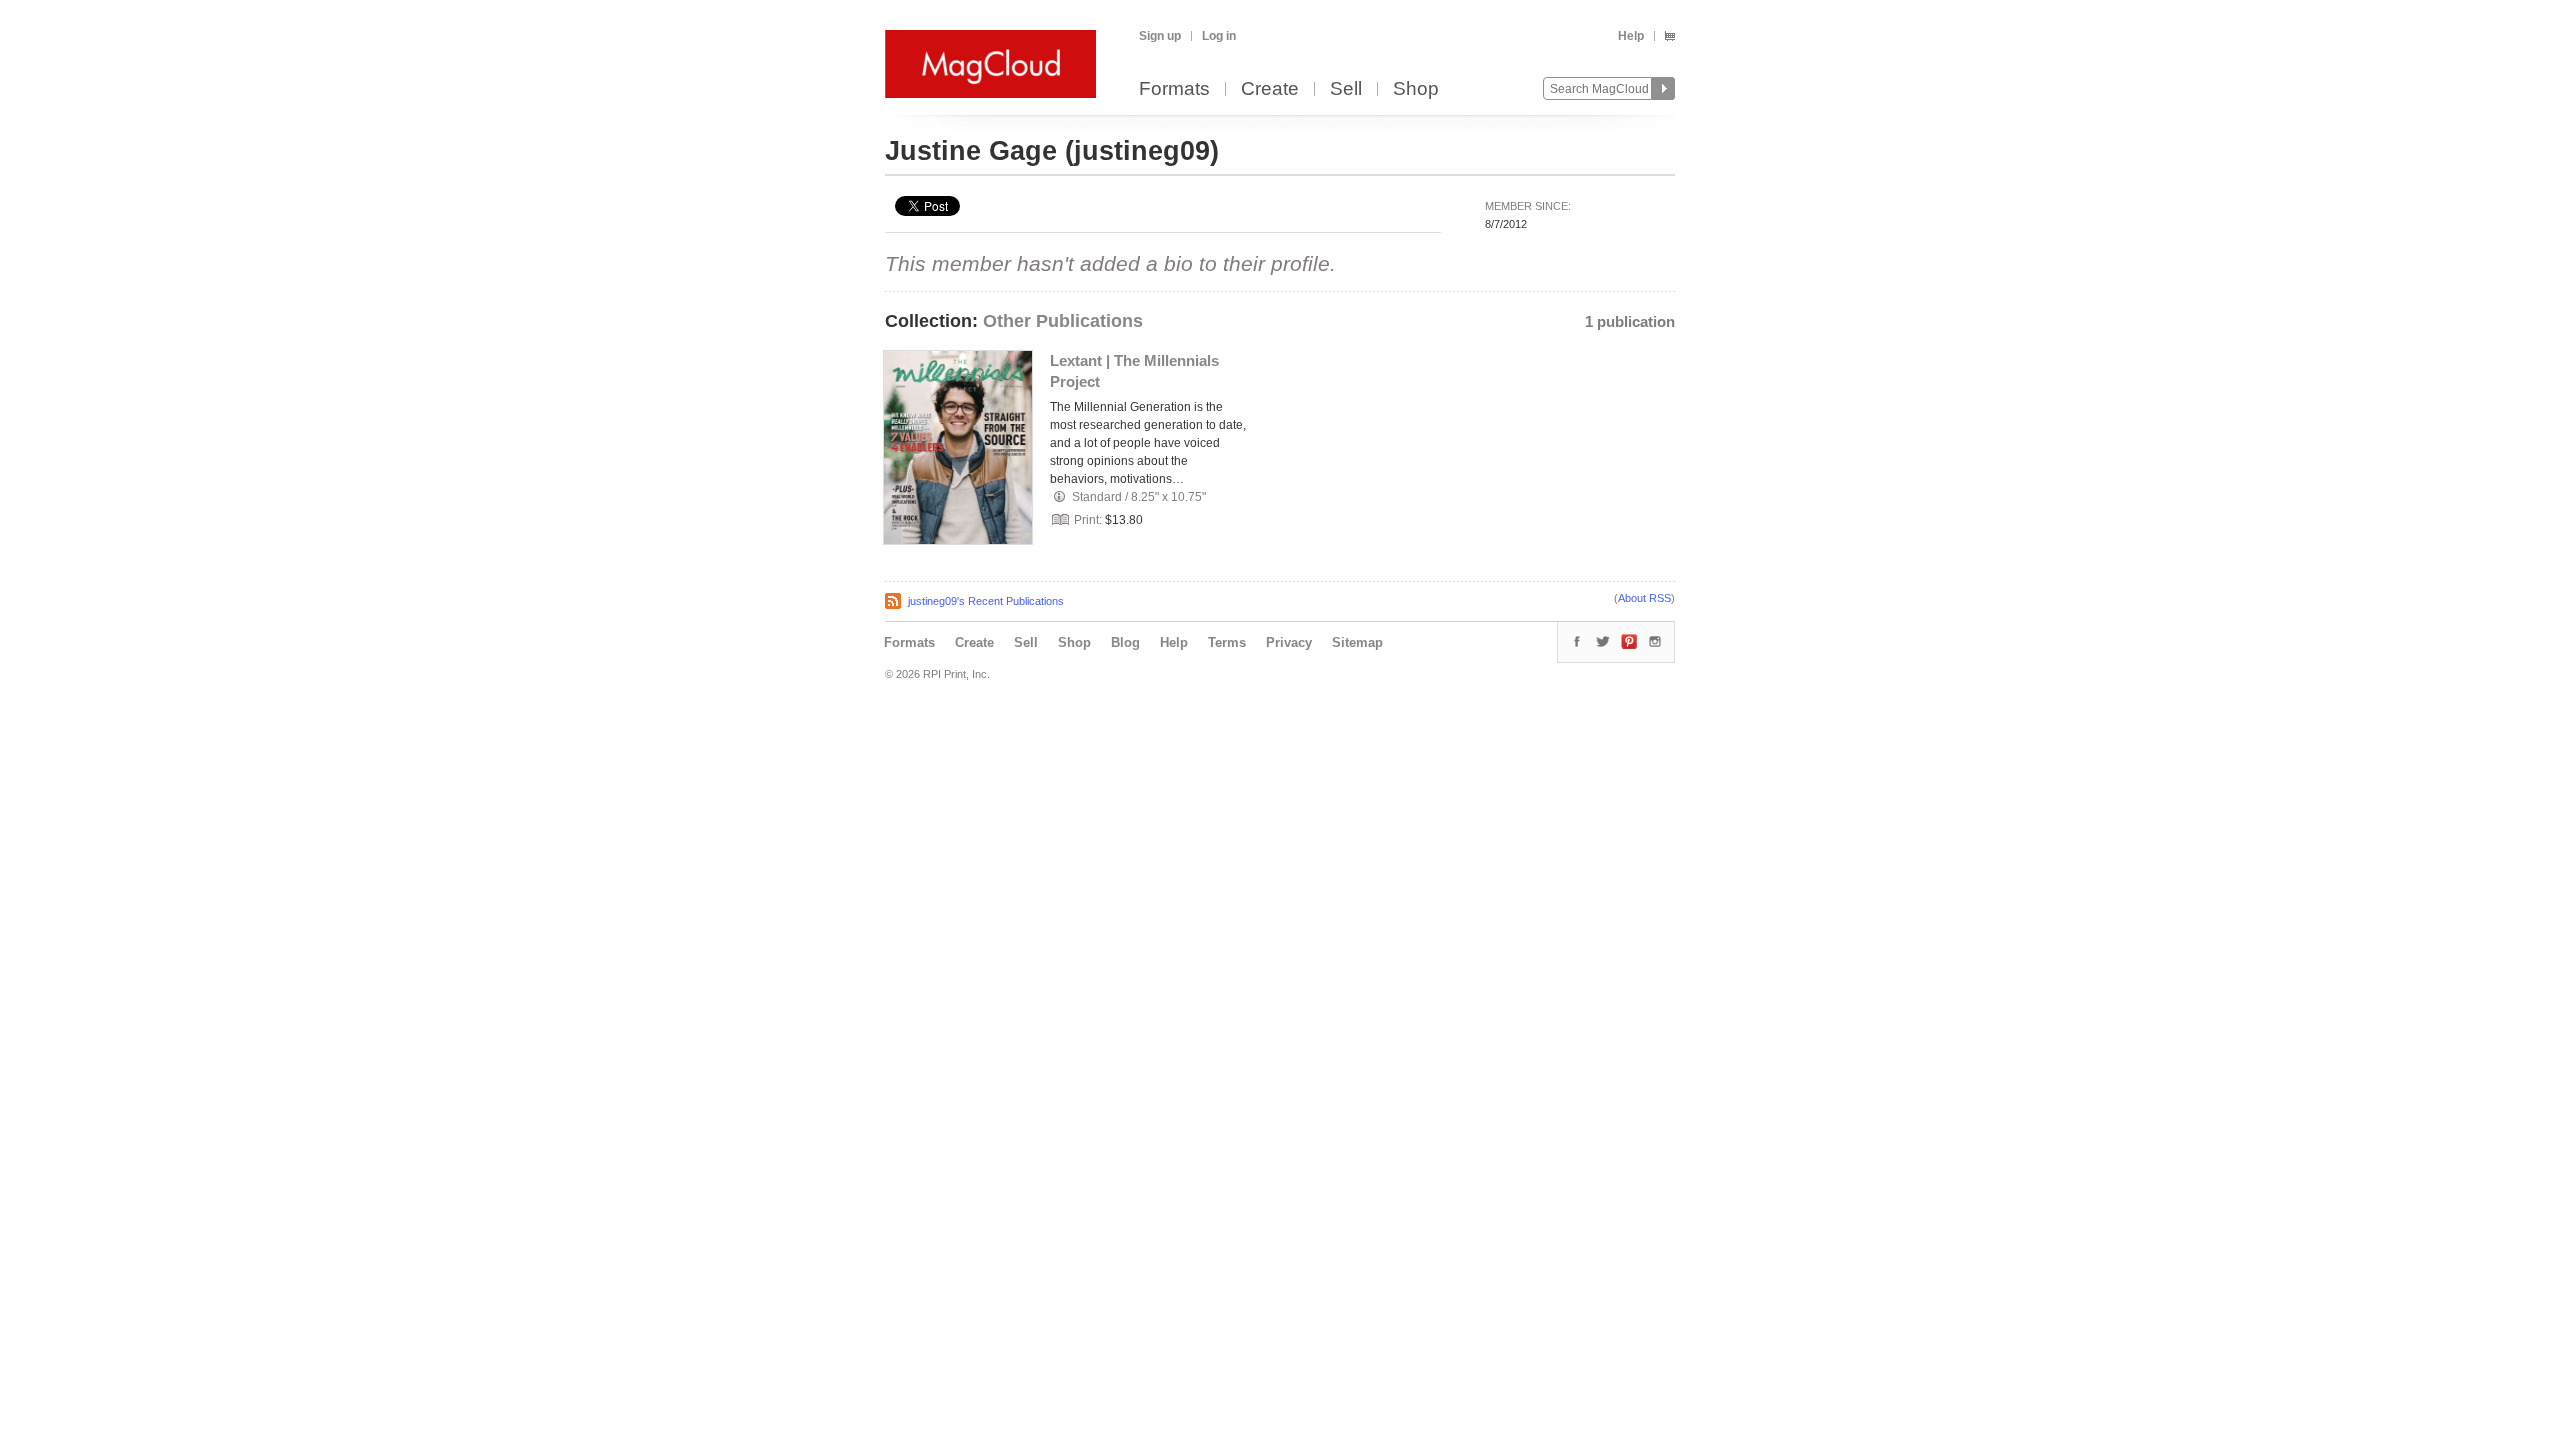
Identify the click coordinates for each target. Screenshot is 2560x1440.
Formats (1174, 89)
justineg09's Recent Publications (986, 601)
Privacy (1289, 642)
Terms (1227, 642)
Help (1631, 36)
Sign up (1160, 36)
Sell (1346, 89)
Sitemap (1357, 642)
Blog (1125, 642)
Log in (1219, 36)
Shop (1416, 89)
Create (1270, 89)
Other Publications (1063, 321)
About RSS (1644, 598)
